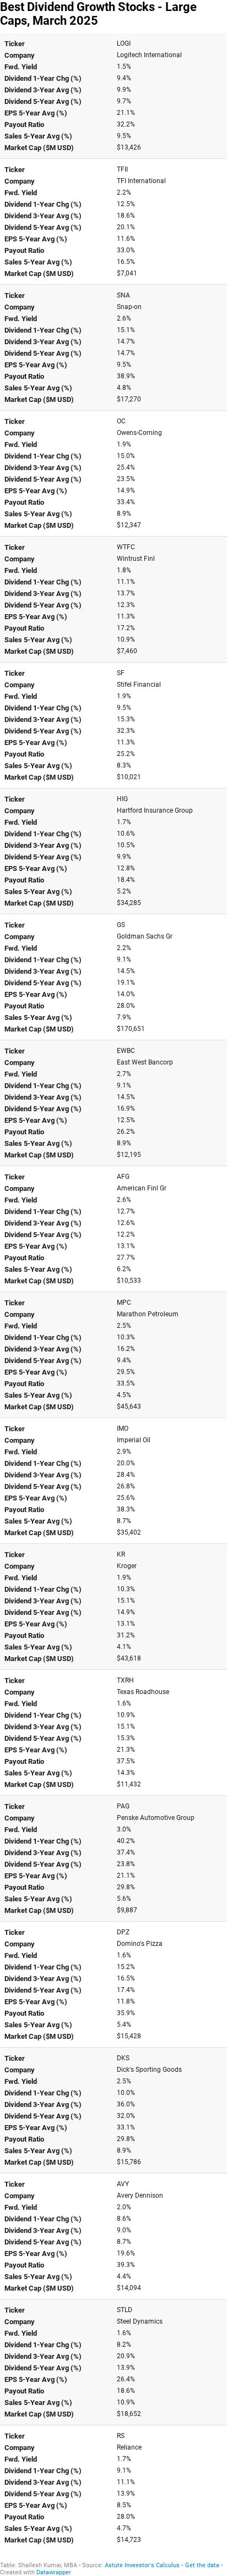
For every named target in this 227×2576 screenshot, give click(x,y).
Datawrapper (54, 2572)
